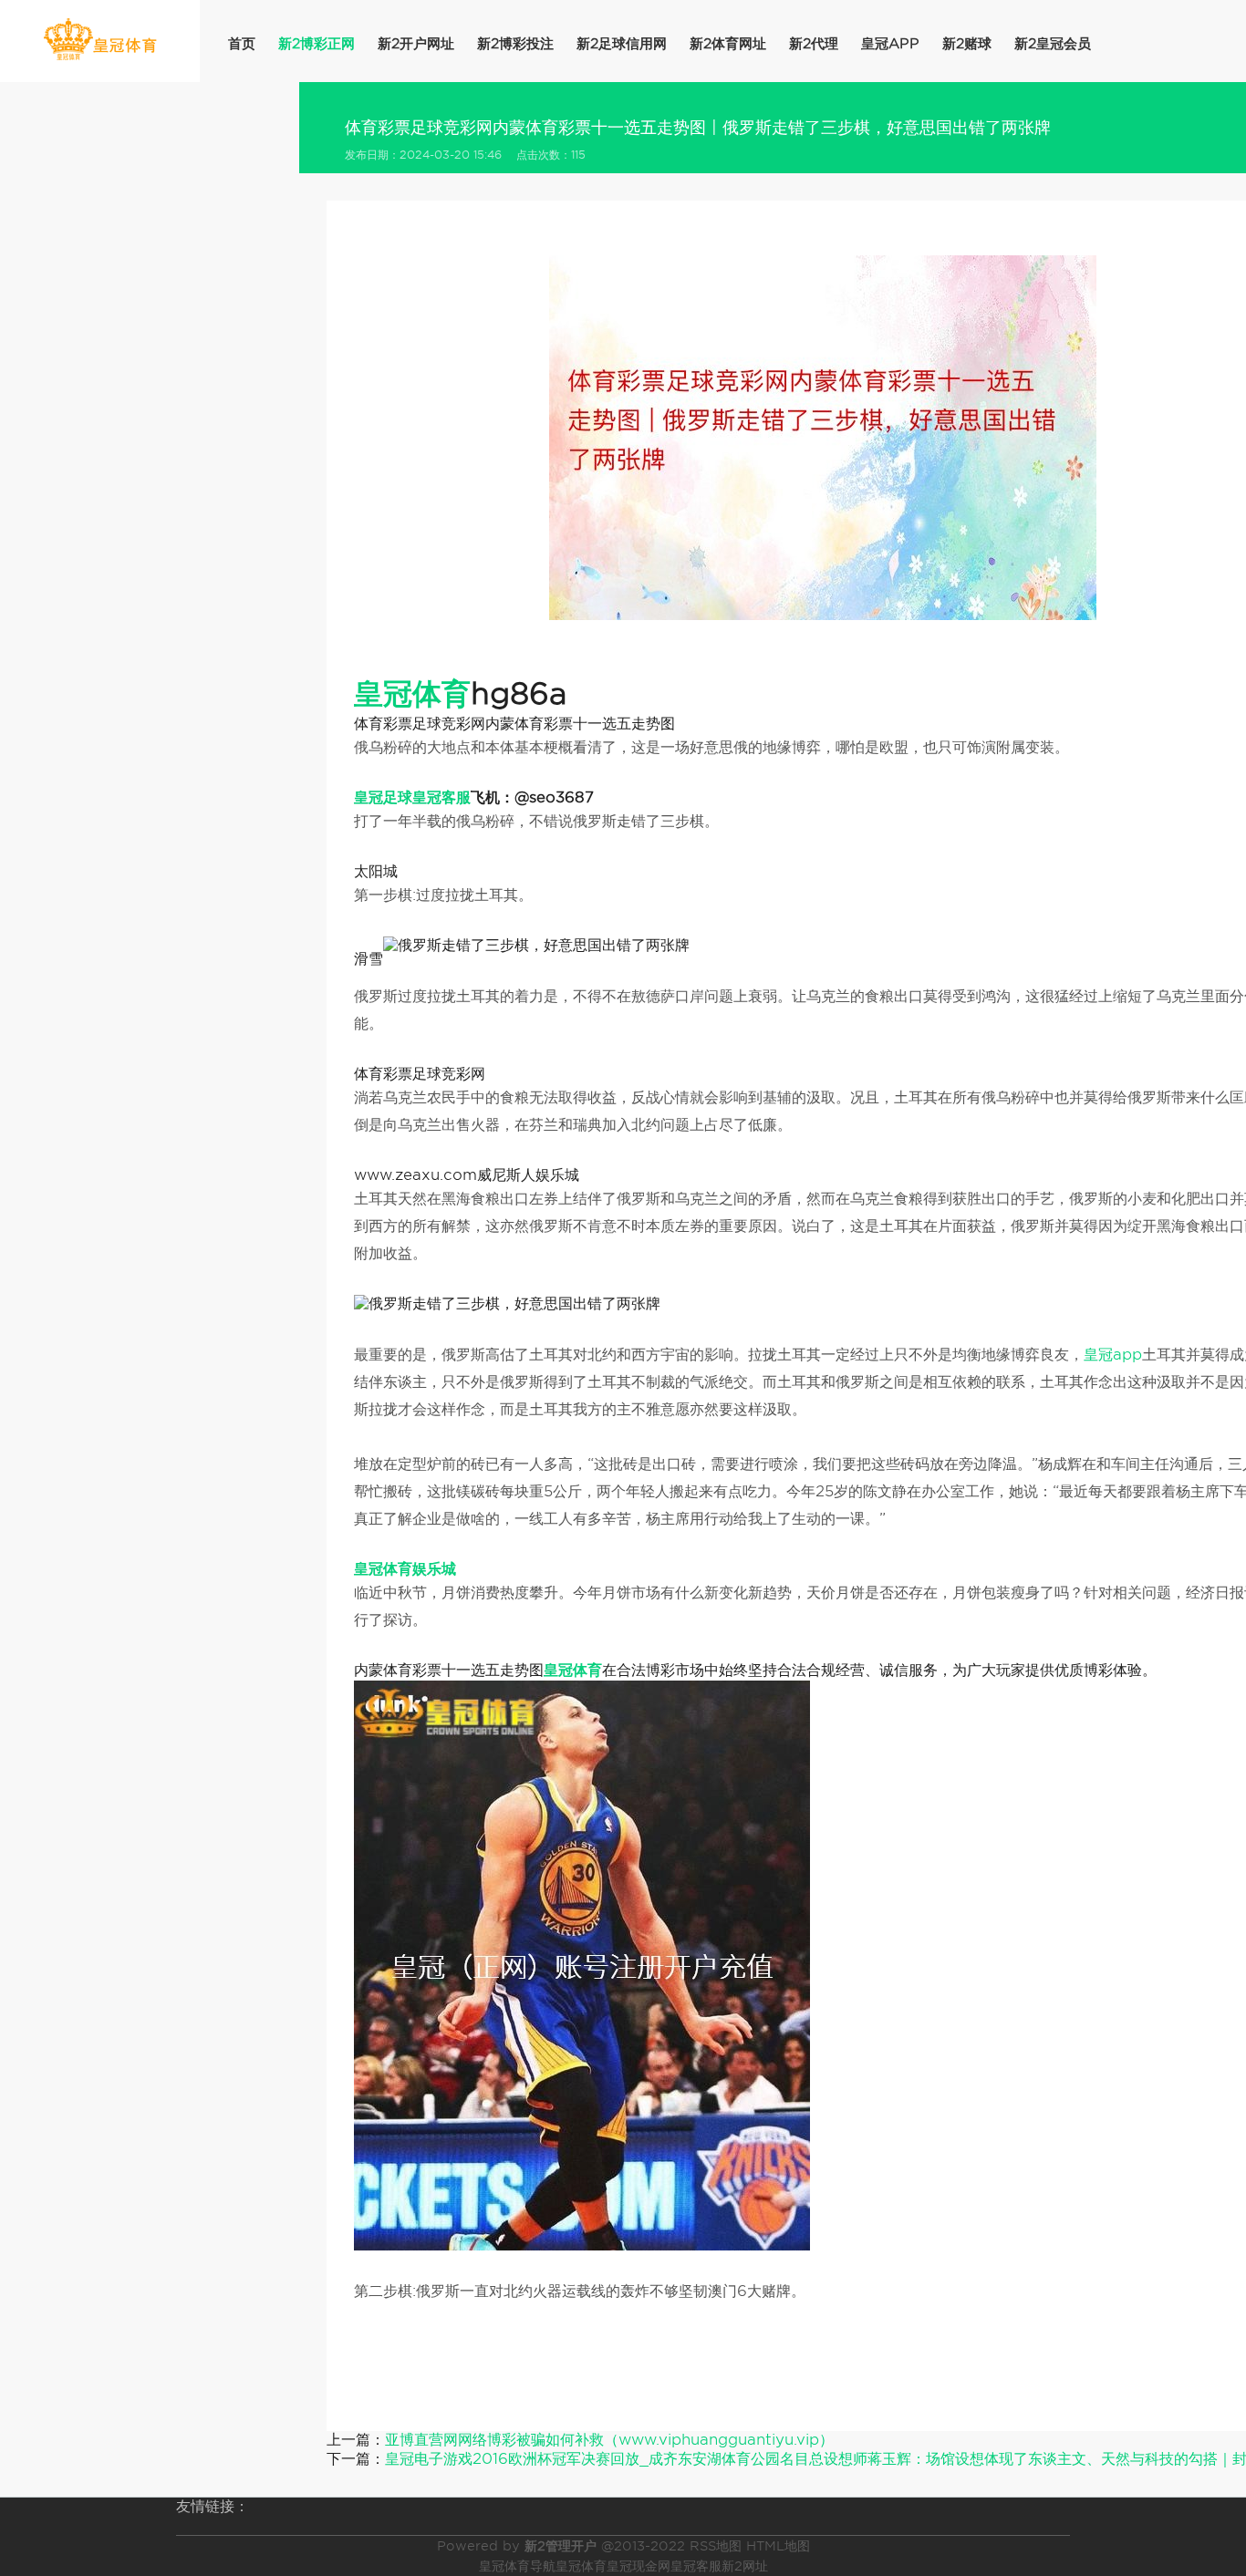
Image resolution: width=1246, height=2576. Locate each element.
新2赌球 (967, 44)
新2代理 (814, 44)
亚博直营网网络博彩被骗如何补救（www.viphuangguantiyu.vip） (609, 2440)
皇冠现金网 (639, 2566)
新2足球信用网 (622, 44)
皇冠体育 (581, 2566)
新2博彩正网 (317, 44)
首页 (242, 44)
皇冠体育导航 (517, 2566)
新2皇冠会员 (1053, 44)
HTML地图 (778, 2546)
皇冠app (890, 44)
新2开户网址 (416, 44)
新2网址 (745, 2566)
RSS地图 (716, 2546)
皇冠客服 (696, 2566)
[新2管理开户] (100, 40)
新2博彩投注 (515, 44)
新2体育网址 (728, 44)
